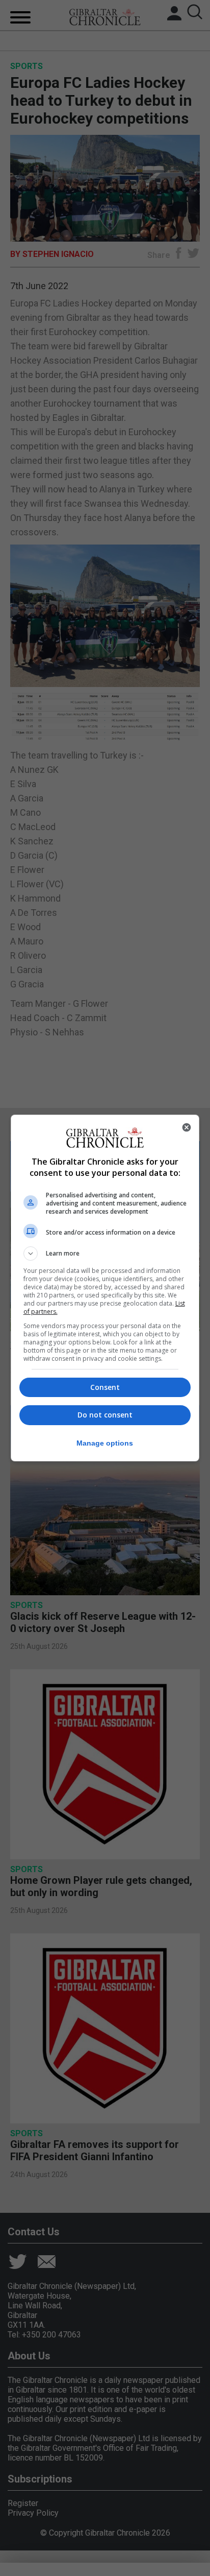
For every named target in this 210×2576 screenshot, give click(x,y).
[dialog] (105, 1288)
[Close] (187, 1127)
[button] (105, 1254)
